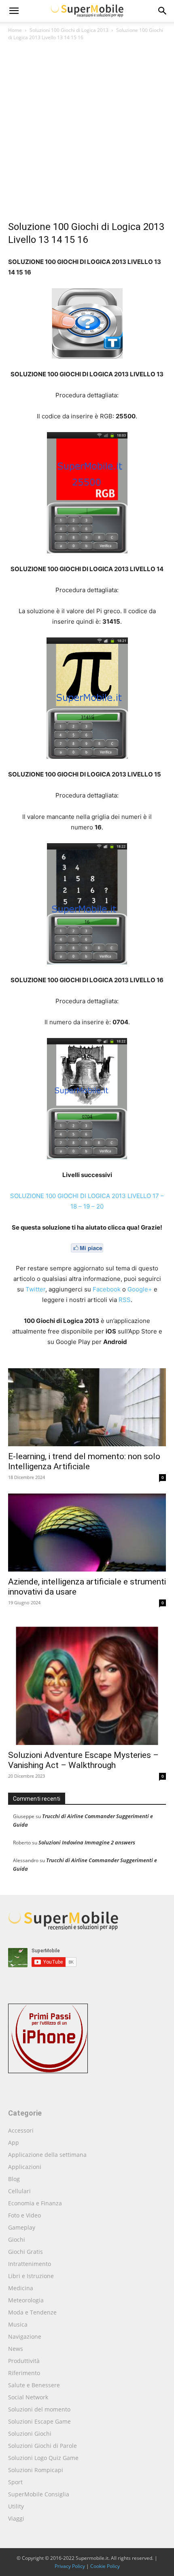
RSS (125, 1300)
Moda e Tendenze (32, 2312)
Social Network (28, 2397)
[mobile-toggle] (14, 11)
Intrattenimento (30, 2264)
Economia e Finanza (35, 2203)
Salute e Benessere (34, 2385)
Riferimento (24, 2373)
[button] (163, 11)
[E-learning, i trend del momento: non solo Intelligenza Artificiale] (87, 1407)
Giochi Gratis (25, 2252)
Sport (15, 2482)
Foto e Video (24, 2215)
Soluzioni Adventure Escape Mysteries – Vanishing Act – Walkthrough (83, 1760)
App (14, 2142)
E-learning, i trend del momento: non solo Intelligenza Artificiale (84, 1461)
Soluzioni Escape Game (39, 2421)
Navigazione (25, 2337)
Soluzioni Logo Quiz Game (43, 2458)
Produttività (24, 2361)
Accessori (21, 2130)
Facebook (107, 1289)
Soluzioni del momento (39, 2409)
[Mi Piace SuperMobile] (87, 1248)
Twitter (35, 1289)
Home (15, 30)
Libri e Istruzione (31, 2276)
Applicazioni (25, 2167)
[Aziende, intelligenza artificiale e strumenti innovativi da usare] (87, 1533)
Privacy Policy (70, 2566)
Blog (14, 2179)
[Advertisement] (87, 133)
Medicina (21, 2288)
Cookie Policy (105, 2566)
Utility (16, 2506)
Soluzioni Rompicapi (36, 2470)
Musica (18, 2324)
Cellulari (19, 2191)
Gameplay (22, 2227)
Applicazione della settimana (47, 2155)
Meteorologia (26, 2300)
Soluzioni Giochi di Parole (42, 2446)
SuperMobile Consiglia (39, 2494)
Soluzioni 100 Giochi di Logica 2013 (69, 30)
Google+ (140, 1289)
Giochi (17, 2239)
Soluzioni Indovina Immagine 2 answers (87, 1842)
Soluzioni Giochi (30, 2434)
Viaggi (16, 2518)
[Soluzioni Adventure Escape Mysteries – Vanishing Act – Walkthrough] (87, 1682)
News (16, 2349)
